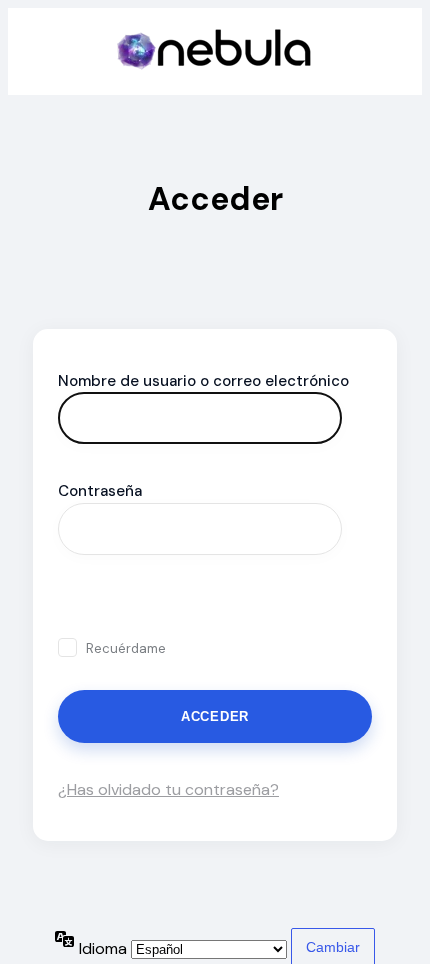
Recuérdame (126, 648)
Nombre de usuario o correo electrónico (203, 381)
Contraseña (100, 491)
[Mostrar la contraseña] (79, 601)
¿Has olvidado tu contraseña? (168, 789)
